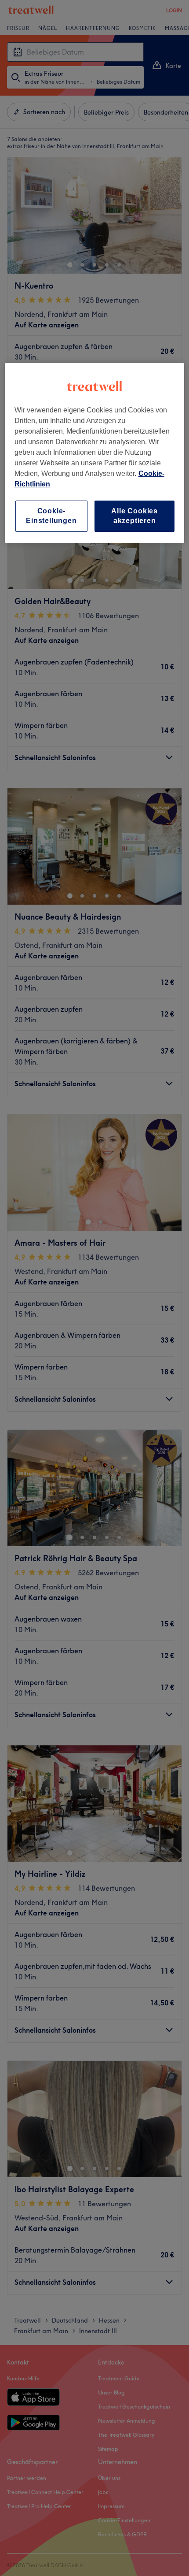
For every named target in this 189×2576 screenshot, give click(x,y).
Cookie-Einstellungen (51, 516)
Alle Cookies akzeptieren (134, 516)
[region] (95, 453)
